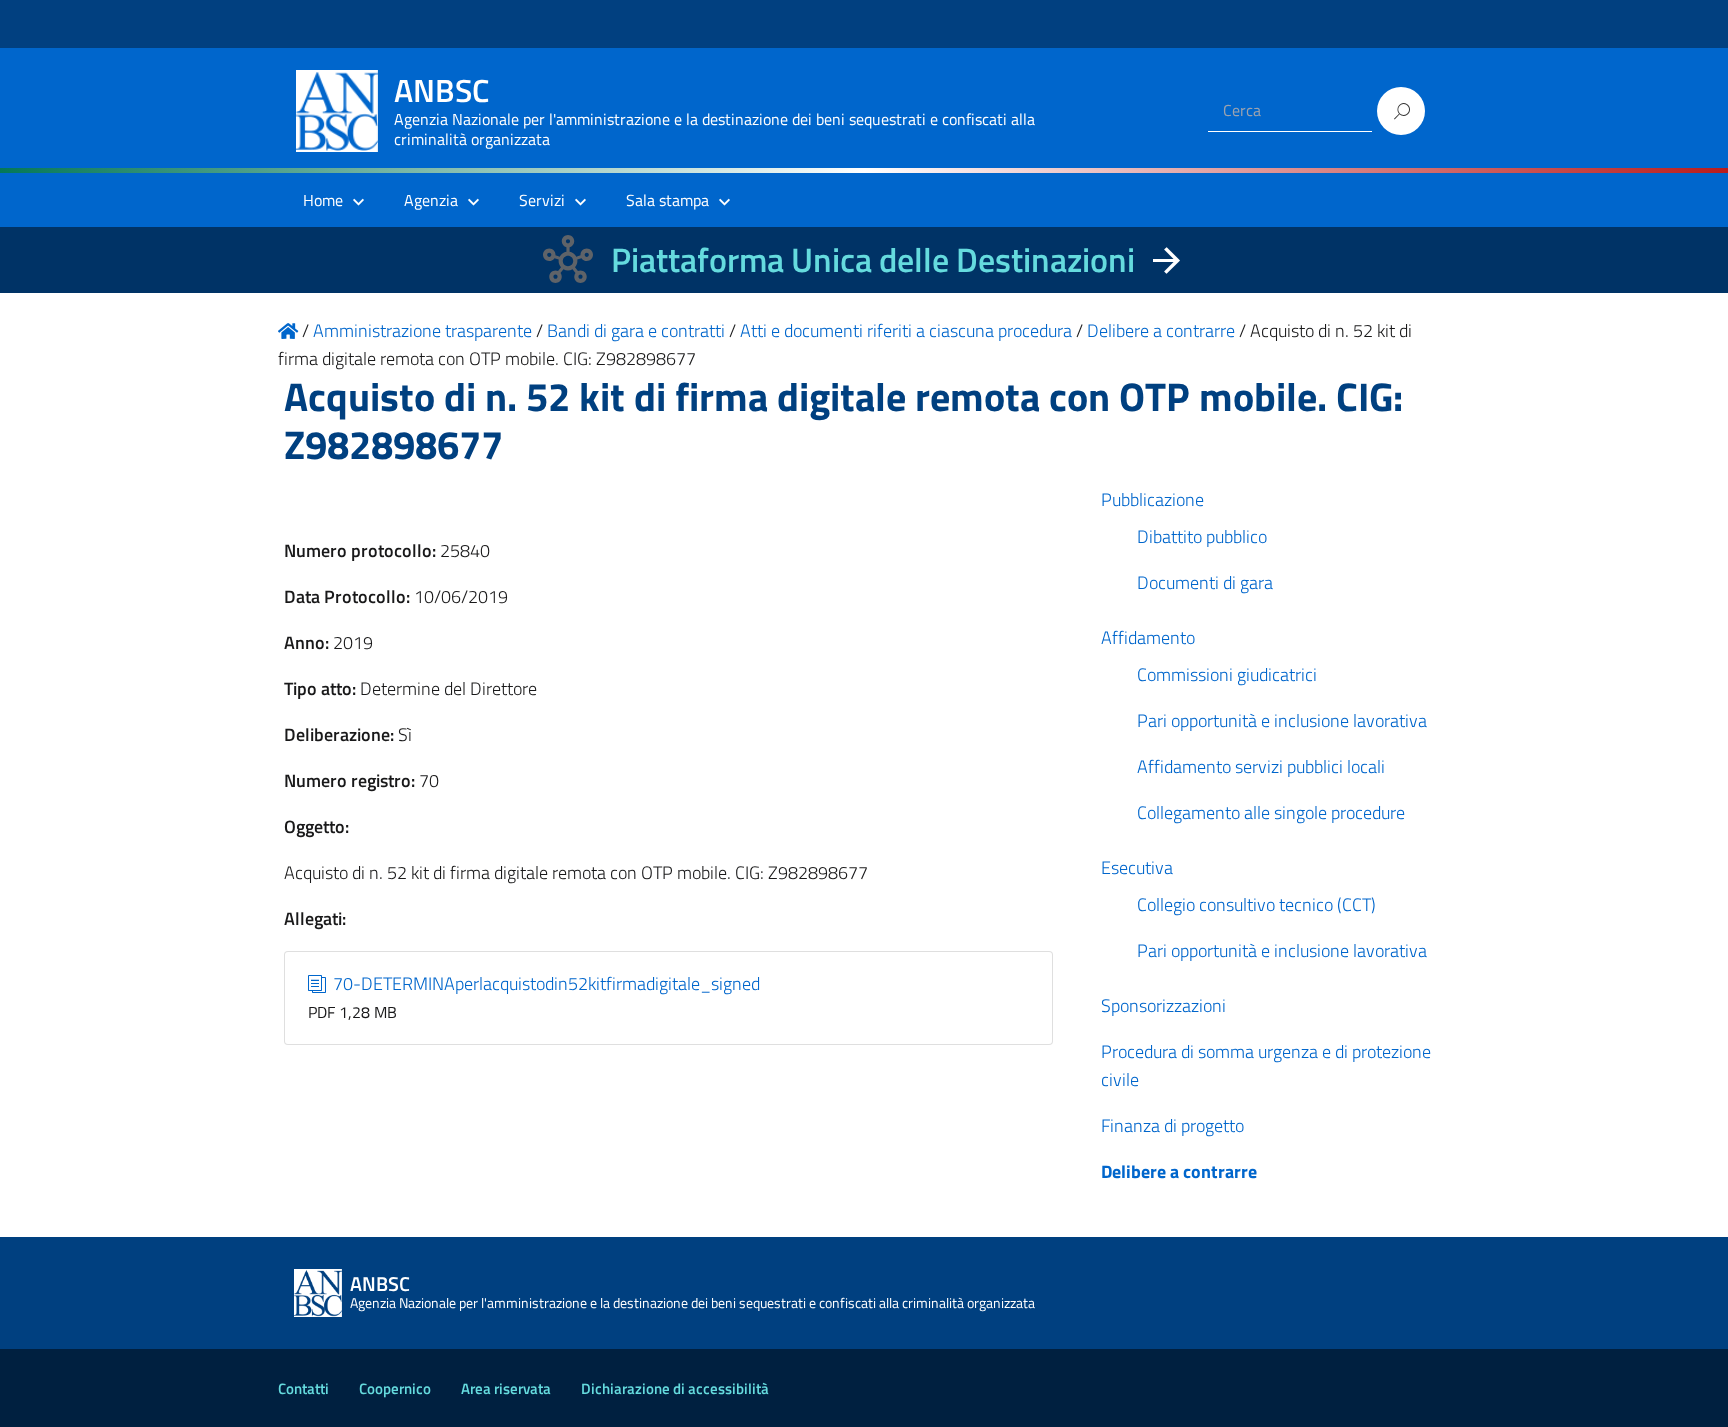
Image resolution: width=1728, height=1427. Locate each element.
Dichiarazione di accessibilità (675, 1388)
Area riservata (506, 1388)
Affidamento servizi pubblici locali (1261, 766)
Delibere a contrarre (1179, 1171)
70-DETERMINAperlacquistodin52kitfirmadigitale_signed (544, 983)
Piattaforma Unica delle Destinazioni (873, 259)
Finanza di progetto (1172, 1125)
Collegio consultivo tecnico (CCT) (1256, 904)
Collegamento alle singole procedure (1271, 812)
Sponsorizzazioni (1163, 1005)
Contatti (303, 1388)
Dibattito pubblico (1202, 536)
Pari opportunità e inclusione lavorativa (1282, 720)
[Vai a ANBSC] (288, 330)
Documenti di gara (1205, 582)
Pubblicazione (1152, 499)
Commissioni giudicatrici (1227, 674)
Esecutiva (1137, 867)
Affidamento (1148, 637)
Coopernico (395, 1388)
